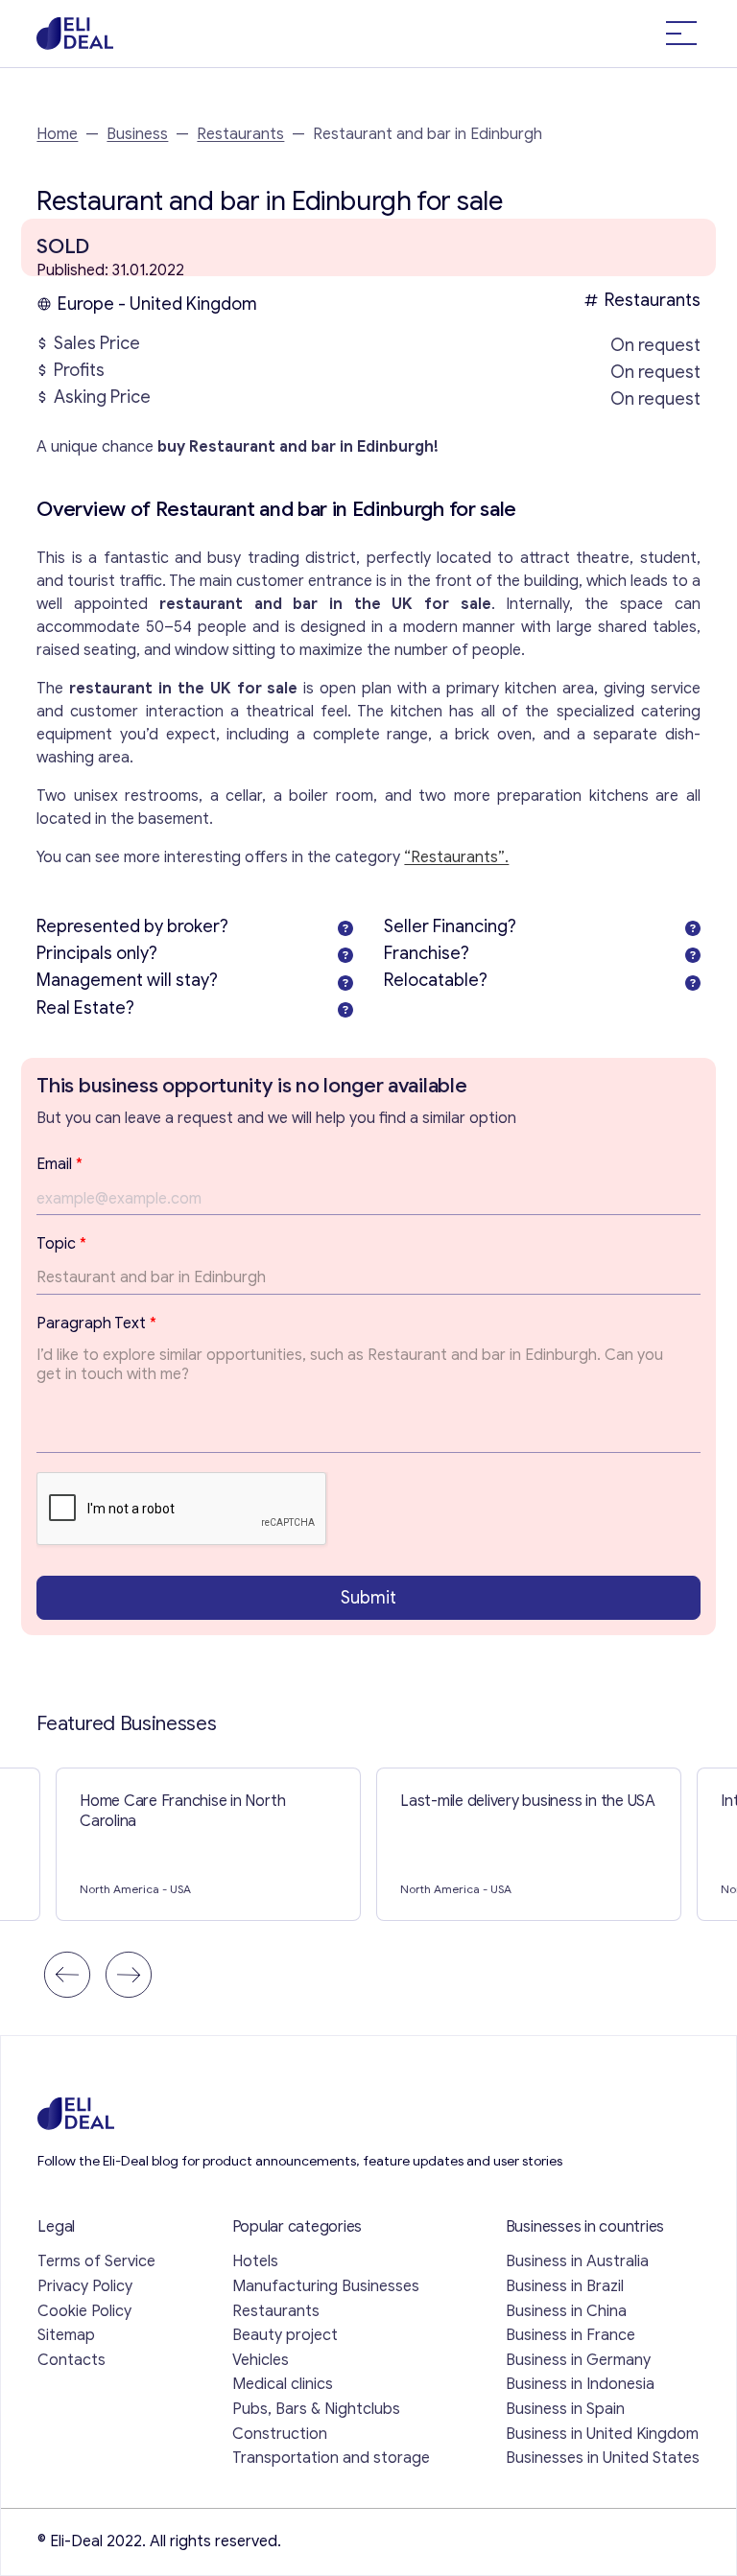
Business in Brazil (565, 2286)
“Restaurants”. (456, 857)
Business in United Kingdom (602, 2434)
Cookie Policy (84, 2311)
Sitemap (66, 2335)
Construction (280, 2434)
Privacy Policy (85, 2286)
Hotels (255, 2261)
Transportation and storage (331, 2458)
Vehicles (261, 2360)
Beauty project (285, 2335)
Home (57, 134)
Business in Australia (577, 2261)
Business (137, 134)
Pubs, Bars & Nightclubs (316, 2409)
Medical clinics (283, 2384)
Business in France (571, 2335)
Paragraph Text (96, 1323)
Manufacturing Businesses (326, 2286)
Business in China (566, 2311)
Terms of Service (96, 2261)
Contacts (71, 2360)
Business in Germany (578, 2360)
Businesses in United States (603, 2458)
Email (59, 1164)
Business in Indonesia (580, 2384)
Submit (368, 1598)
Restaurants (240, 134)
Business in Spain (565, 2409)
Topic (61, 1244)
